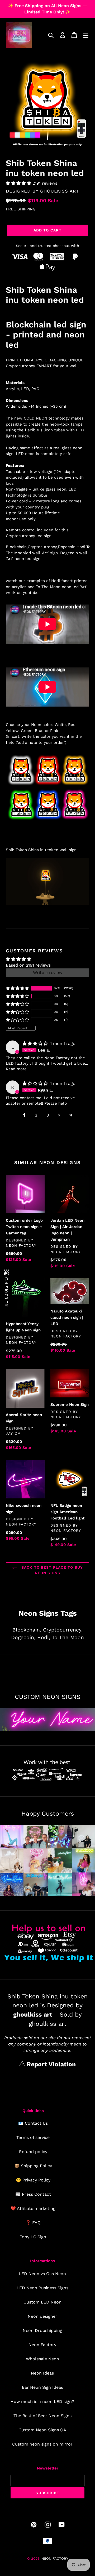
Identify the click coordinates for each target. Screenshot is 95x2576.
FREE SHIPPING (21, 209)
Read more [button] (16, 1069)
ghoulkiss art (60, 191)
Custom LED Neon (42, 2302)
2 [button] (36, 1115)
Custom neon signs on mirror (42, 2444)
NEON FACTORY (55, 2559)
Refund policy (33, 2152)
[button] (19, 183)
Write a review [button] (48, 973)
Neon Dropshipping (42, 2330)
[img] (36, 1044)
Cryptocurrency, (63, 1630)
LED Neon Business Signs (42, 2288)
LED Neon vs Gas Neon (42, 2274)
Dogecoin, (23, 1637)
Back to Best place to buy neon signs (51, 1570)
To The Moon (68, 1637)
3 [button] (48, 1115)
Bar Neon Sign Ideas (42, 2387)
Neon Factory (42, 2345)
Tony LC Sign (33, 2237)
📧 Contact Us (33, 2123)
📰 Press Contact (33, 2194)
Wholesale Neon (42, 2359)
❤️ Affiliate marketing (33, 2208)
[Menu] (86, 35)
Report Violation (50, 2064)
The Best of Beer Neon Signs (42, 2416)
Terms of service (33, 2137)
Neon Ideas (42, 2373)
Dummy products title (44, 4)
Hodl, (44, 1637)
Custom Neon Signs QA (42, 2430)
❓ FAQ (33, 2223)
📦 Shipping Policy (33, 2166)
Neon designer (42, 2316)
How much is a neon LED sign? (42, 2401)
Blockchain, (27, 1630)
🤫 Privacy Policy (33, 2180)
